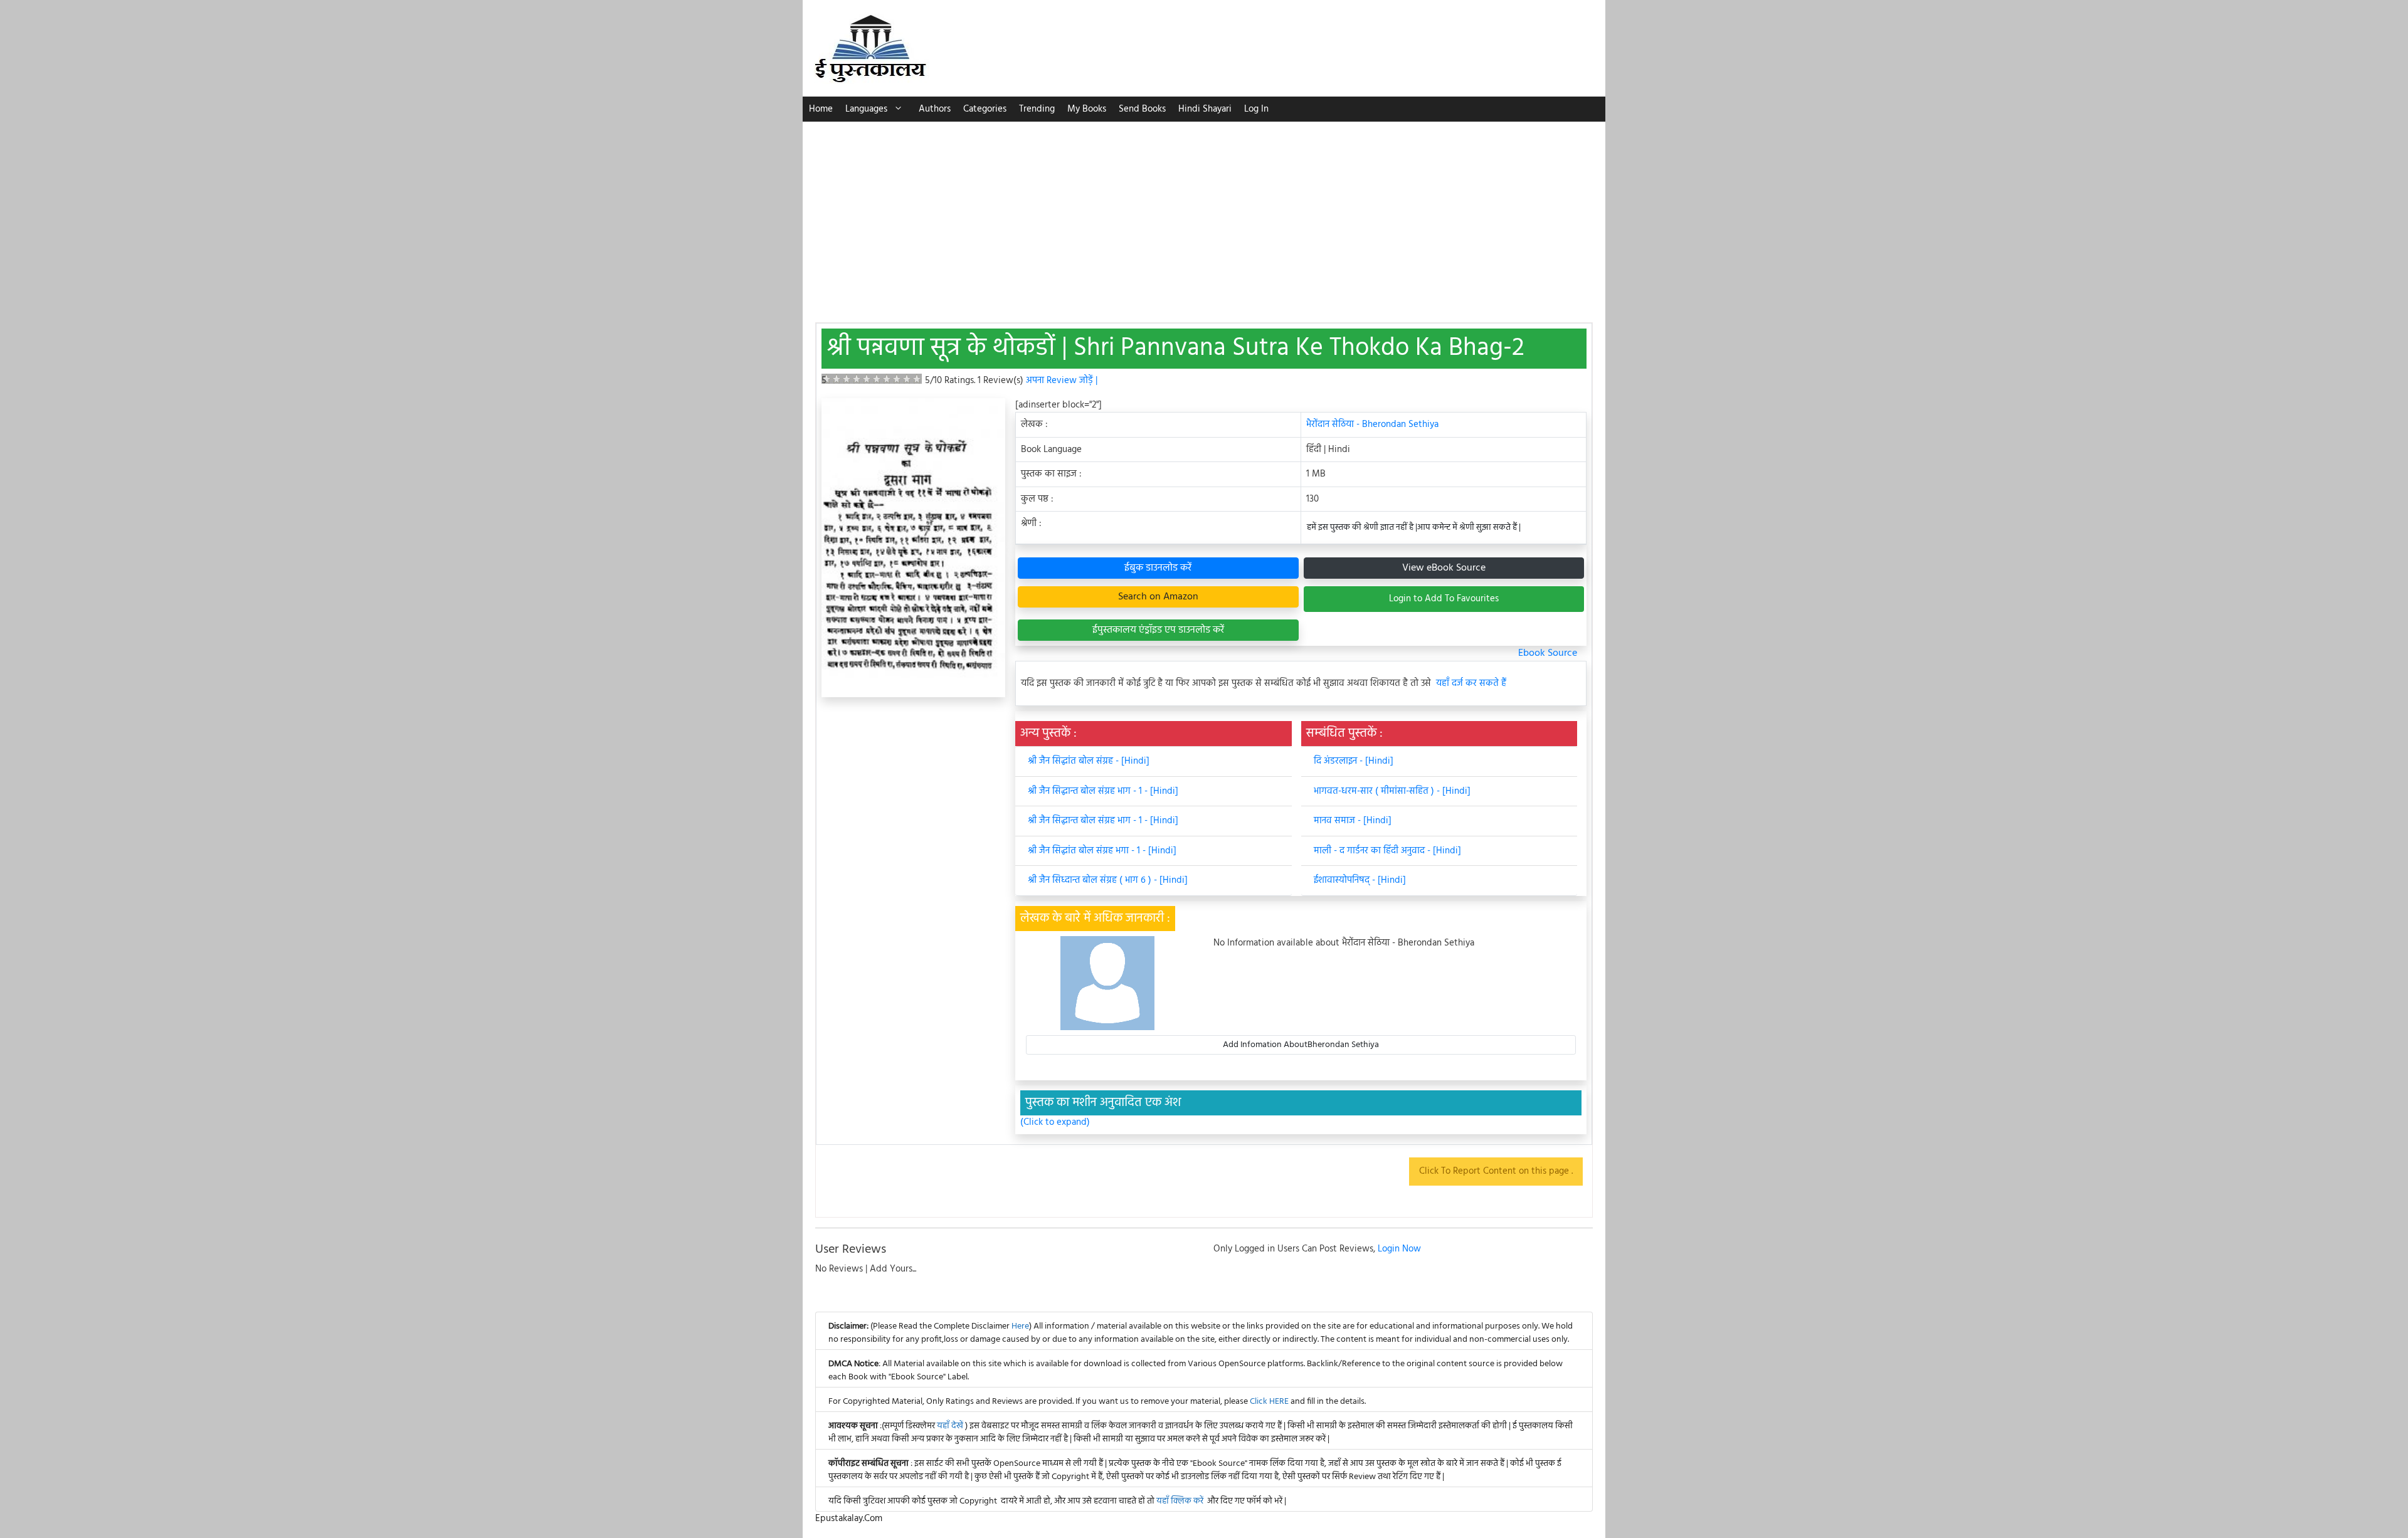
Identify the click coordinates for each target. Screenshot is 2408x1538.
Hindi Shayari (1205, 109)
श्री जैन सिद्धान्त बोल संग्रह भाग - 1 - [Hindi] (1103, 791)
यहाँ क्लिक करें (1180, 1501)
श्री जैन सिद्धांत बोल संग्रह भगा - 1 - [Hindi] (1102, 851)
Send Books (1142, 109)
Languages (866, 109)
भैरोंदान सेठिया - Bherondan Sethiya (1372, 424)
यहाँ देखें (951, 1426)
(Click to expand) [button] (1055, 1123)
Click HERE (1269, 1402)
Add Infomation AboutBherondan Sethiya (1301, 1045)
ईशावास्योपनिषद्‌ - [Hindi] (1360, 880)
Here (1020, 1326)
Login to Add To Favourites (1444, 599)
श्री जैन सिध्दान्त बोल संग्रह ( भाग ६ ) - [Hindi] (1108, 880)
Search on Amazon (1158, 597)
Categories (985, 109)
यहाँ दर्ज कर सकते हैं (1471, 684)
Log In (1256, 109)
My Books (1087, 109)
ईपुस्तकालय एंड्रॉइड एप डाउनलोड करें (1158, 630)
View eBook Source (1444, 568)
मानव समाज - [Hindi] (1353, 821)
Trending (1037, 109)
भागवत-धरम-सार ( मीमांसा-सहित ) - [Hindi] (1392, 791)
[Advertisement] (1204, 216)
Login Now (1399, 1249)
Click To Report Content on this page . (1496, 1171)
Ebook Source (1548, 653)
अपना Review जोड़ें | (1062, 381)
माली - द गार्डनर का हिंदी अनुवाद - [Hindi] (1387, 851)
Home (821, 109)
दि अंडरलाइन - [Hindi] (1354, 761)
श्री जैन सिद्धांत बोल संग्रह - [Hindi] (1089, 761)
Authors (935, 109)
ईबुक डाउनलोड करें (1158, 568)
